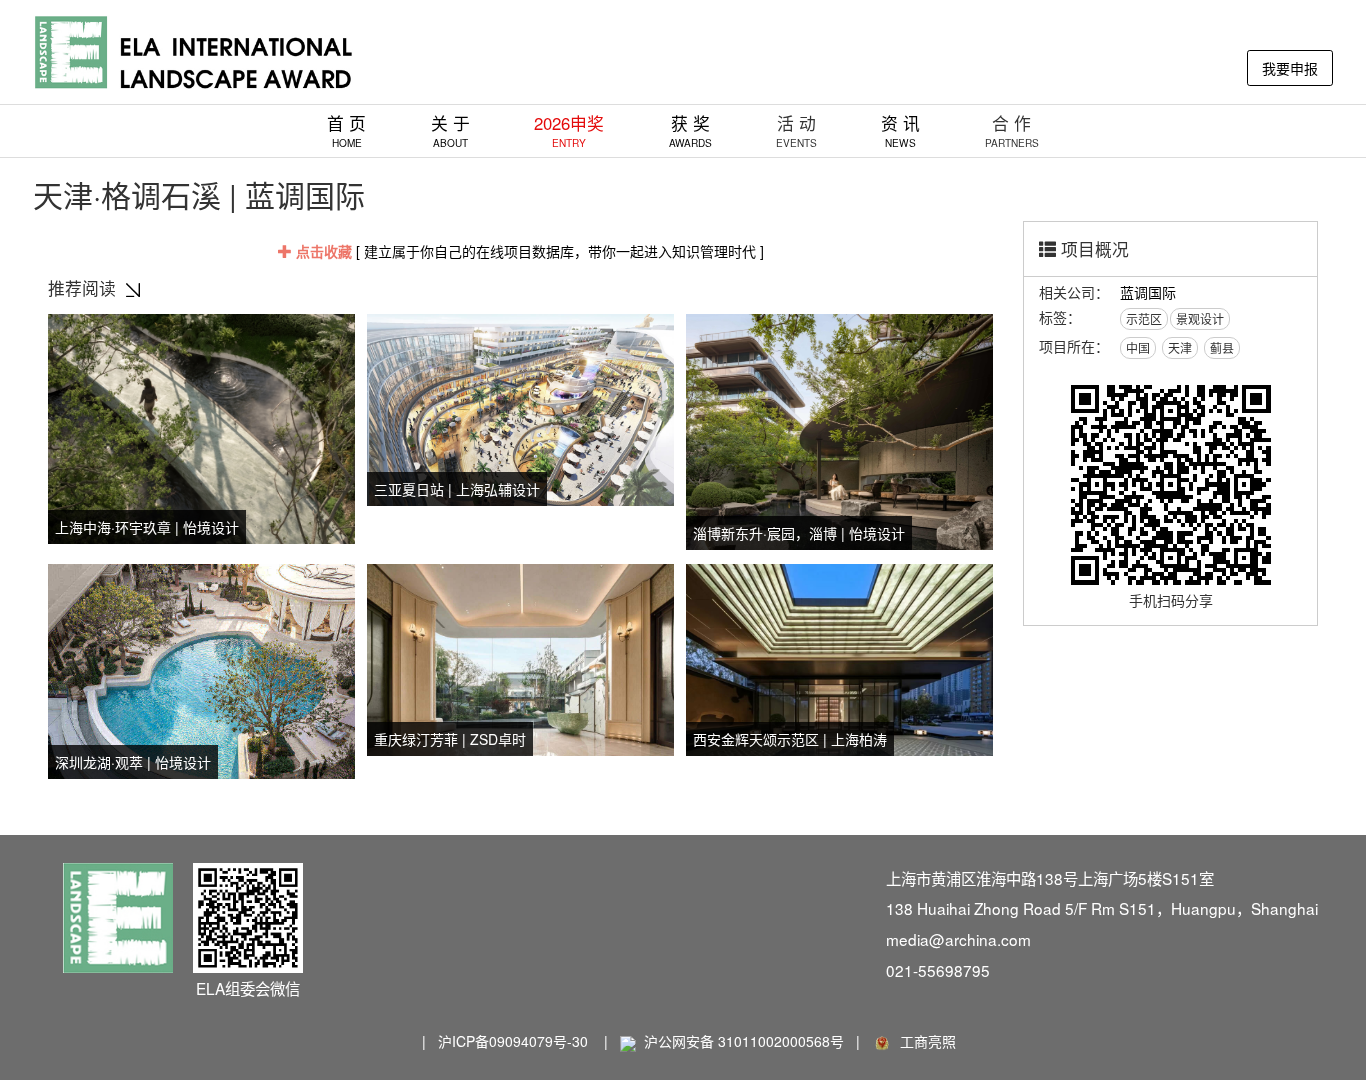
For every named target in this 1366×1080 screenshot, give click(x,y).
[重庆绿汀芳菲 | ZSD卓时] (520, 657)
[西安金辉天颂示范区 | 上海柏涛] (839, 657)
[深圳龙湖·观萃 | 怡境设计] (201, 669)
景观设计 (1200, 318)
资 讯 (900, 130)
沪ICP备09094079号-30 (513, 1041)
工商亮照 (924, 1041)
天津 (1180, 347)
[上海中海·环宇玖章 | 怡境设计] (201, 426)
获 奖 (690, 130)
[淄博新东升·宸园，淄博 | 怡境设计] (839, 429)
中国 (1138, 347)
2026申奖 (569, 130)
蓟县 (1222, 347)
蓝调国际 (1148, 292)
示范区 (1144, 318)
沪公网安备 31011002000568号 (744, 1041)
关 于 (450, 130)
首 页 (346, 130)
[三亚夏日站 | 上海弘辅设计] (520, 407)
